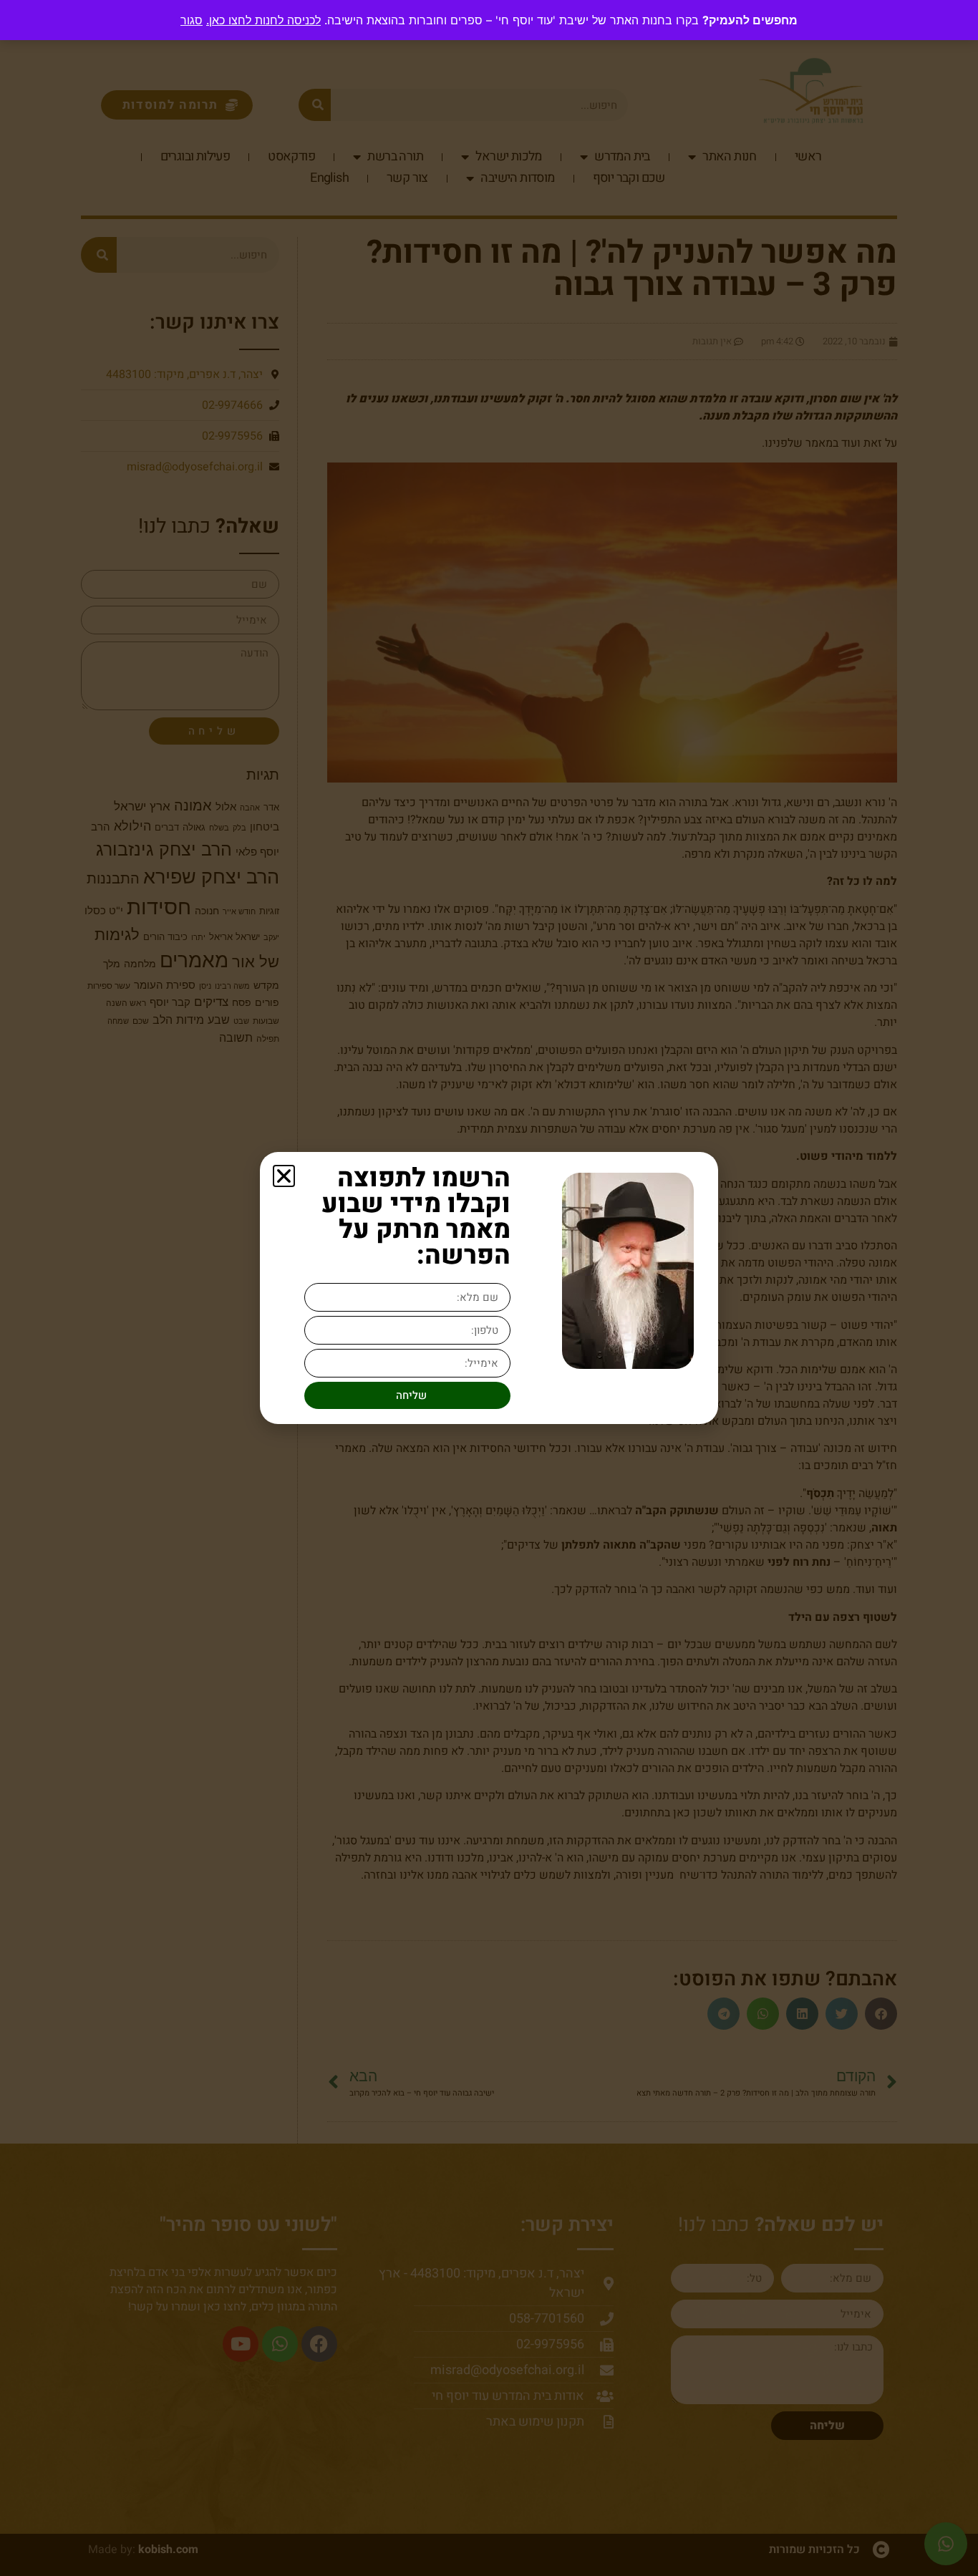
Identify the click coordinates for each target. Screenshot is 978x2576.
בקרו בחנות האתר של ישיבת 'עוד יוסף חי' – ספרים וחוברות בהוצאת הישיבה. (452, 20)
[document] (489, 1288)
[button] (284, 1176)
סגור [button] (192, 20)
